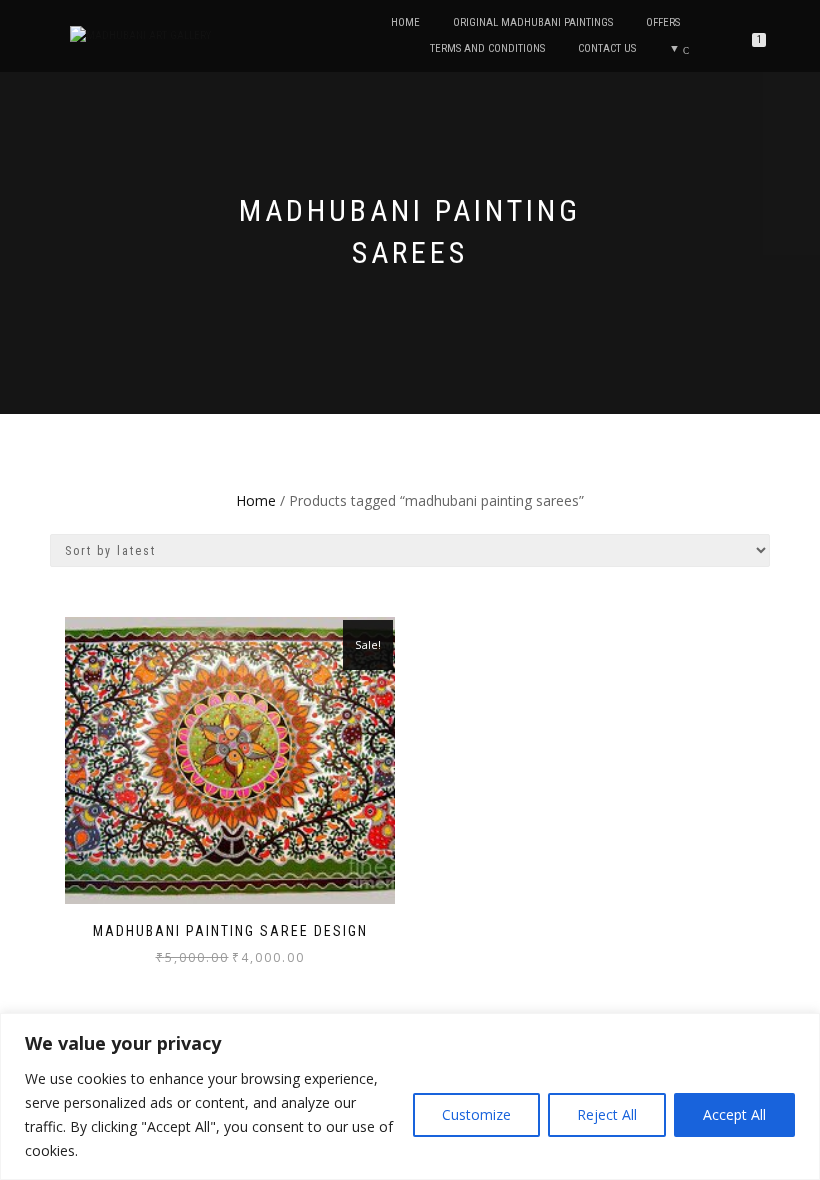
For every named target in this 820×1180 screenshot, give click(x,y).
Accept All (734, 1114)
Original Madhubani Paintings (533, 22)
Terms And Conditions (487, 48)
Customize (476, 1114)
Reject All (607, 1114)
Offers (663, 22)
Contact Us (607, 48)
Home (405, 22)
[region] (410, 1096)
